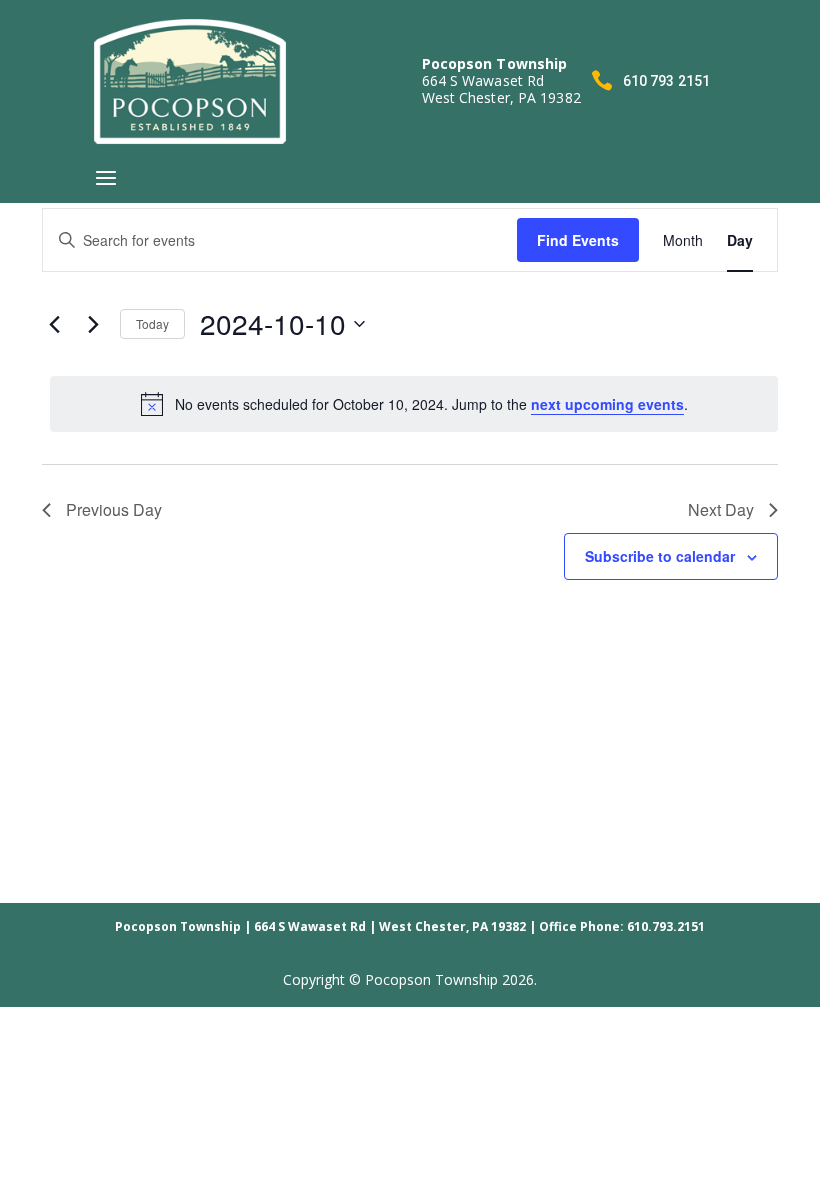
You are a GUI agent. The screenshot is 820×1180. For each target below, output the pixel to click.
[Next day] (93, 324)
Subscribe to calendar (660, 556)
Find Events (578, 240)
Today (152, 323)
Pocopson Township (178, 926)
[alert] (414, 404)
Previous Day (114, 509)
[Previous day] (54, 324)
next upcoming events (607, 404)
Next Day (721, 509)
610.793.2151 (666, 926)
